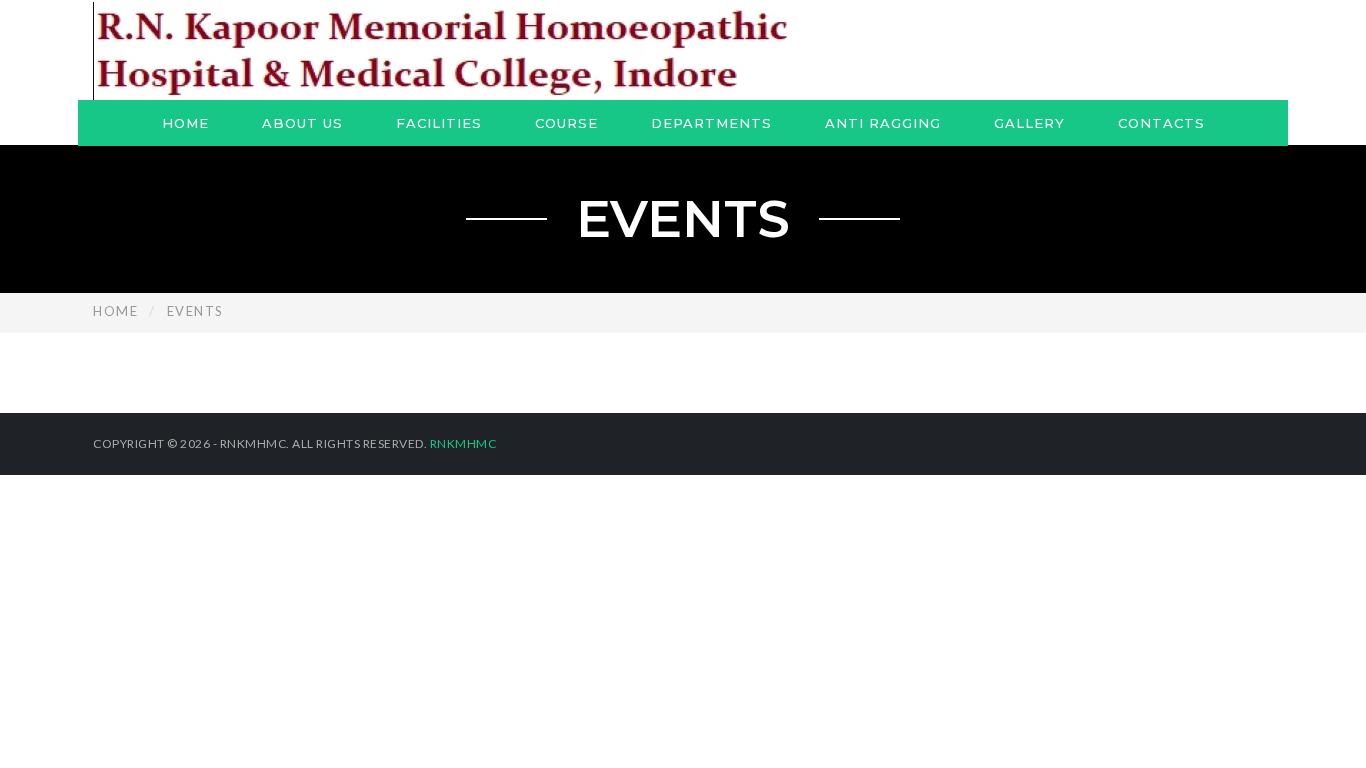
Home (185, 123)
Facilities (439, 123)
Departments (711, 123)
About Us (302, 123)
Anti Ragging (883, 123)
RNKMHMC (463, 443)
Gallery (1029, 123)
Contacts (1161, 123)
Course (566, 123)
